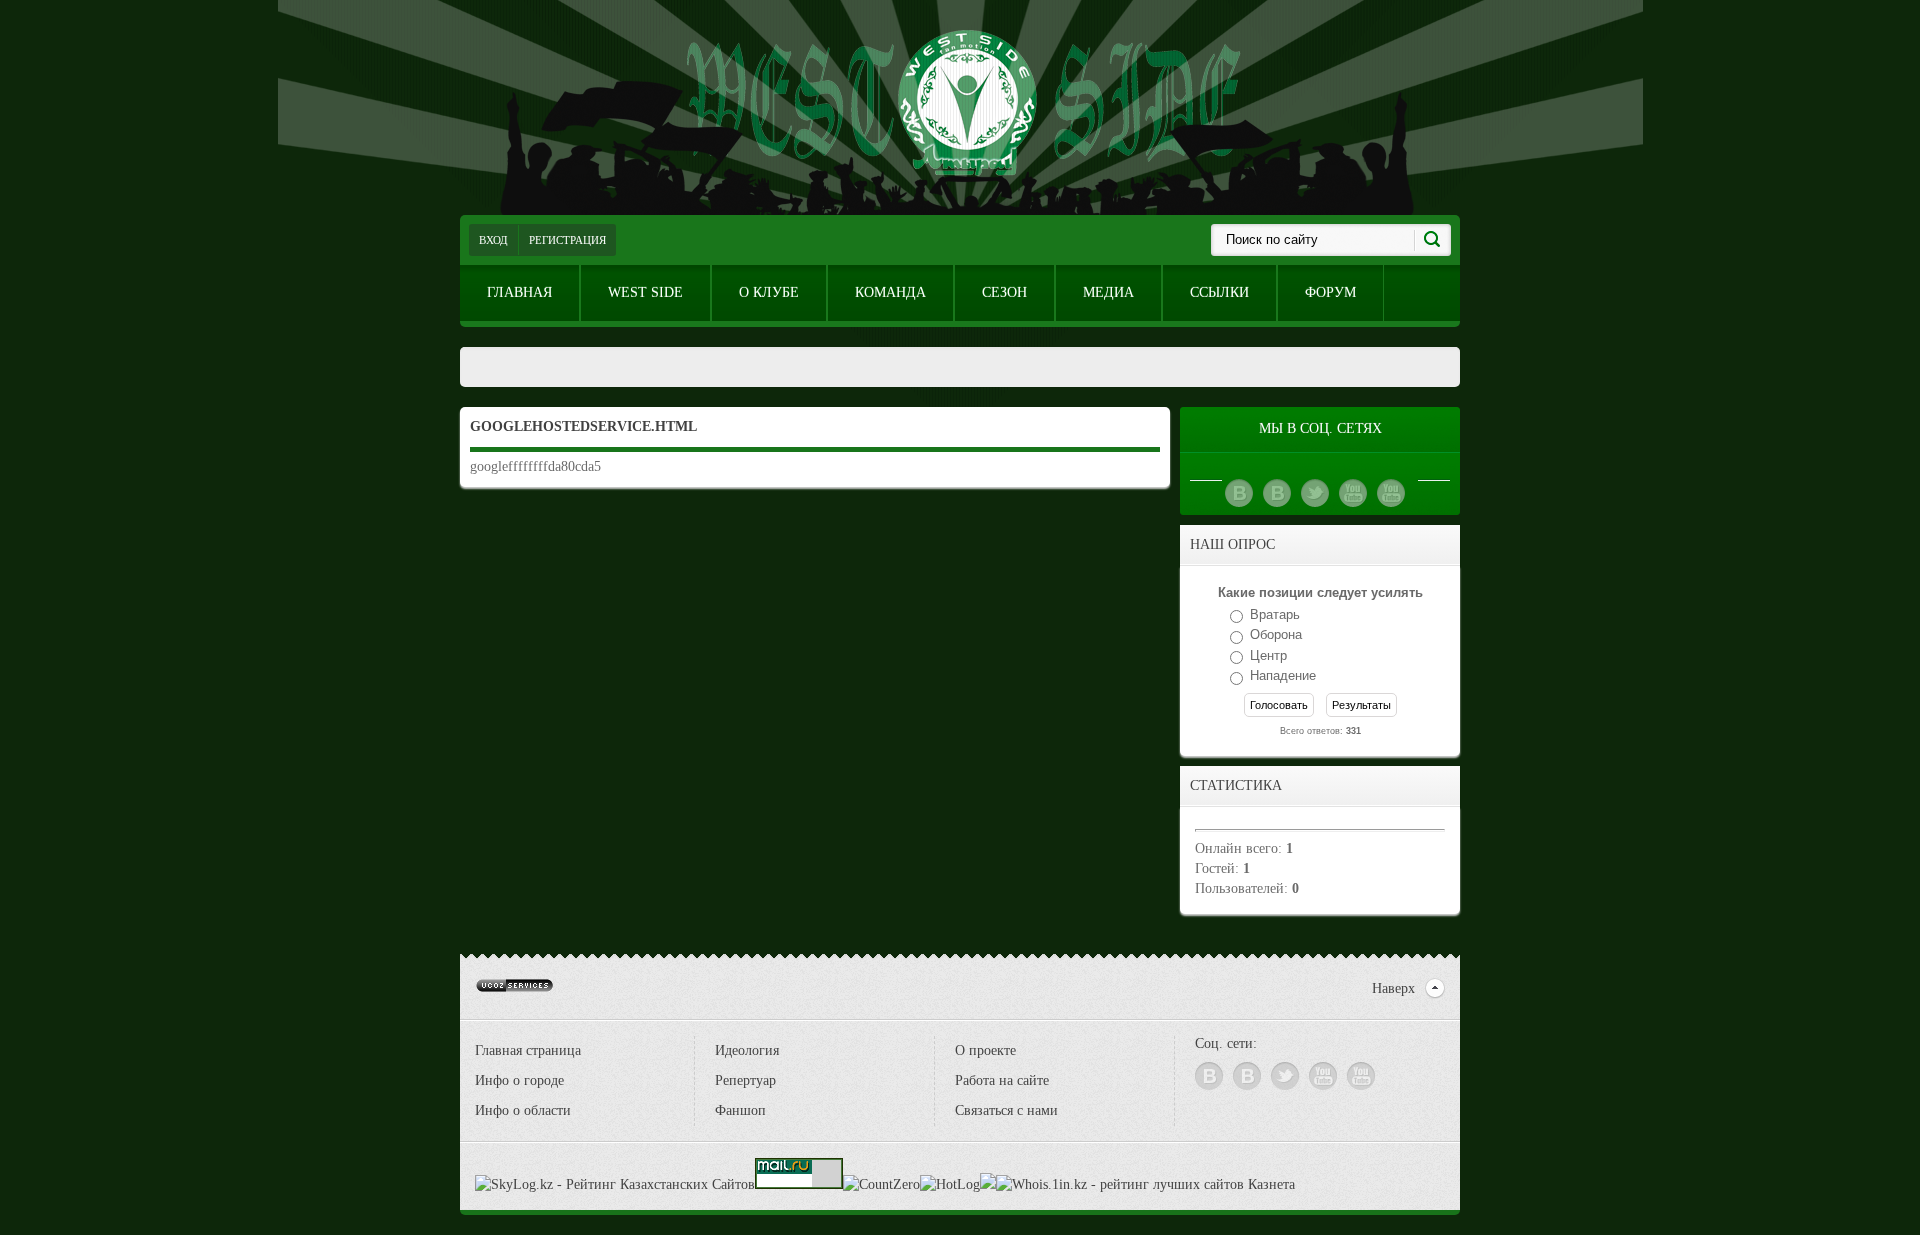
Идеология (747, 1050)
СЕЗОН (1004, 292)
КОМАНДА (890, 292)
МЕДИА (1108, 292)
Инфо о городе (519, 1080)
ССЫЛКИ (1219, 292)
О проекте (985, 1050)
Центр (1268, 655)
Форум (1330, 292)
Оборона (1276, 635)
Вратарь (1275, 614)
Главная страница (528, 1050)
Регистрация (567, 240)
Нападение (1283, 676)
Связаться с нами (1006, 1110)
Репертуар (745, 1080)
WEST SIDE (645, 292)
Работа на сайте (1002, 1080)
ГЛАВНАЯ (519, 292)
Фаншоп (740, 1110)
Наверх (1393, 988)
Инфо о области (523, 1110)
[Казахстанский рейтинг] (988, 1184)
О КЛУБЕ (769, 292)
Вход (493, 240)
